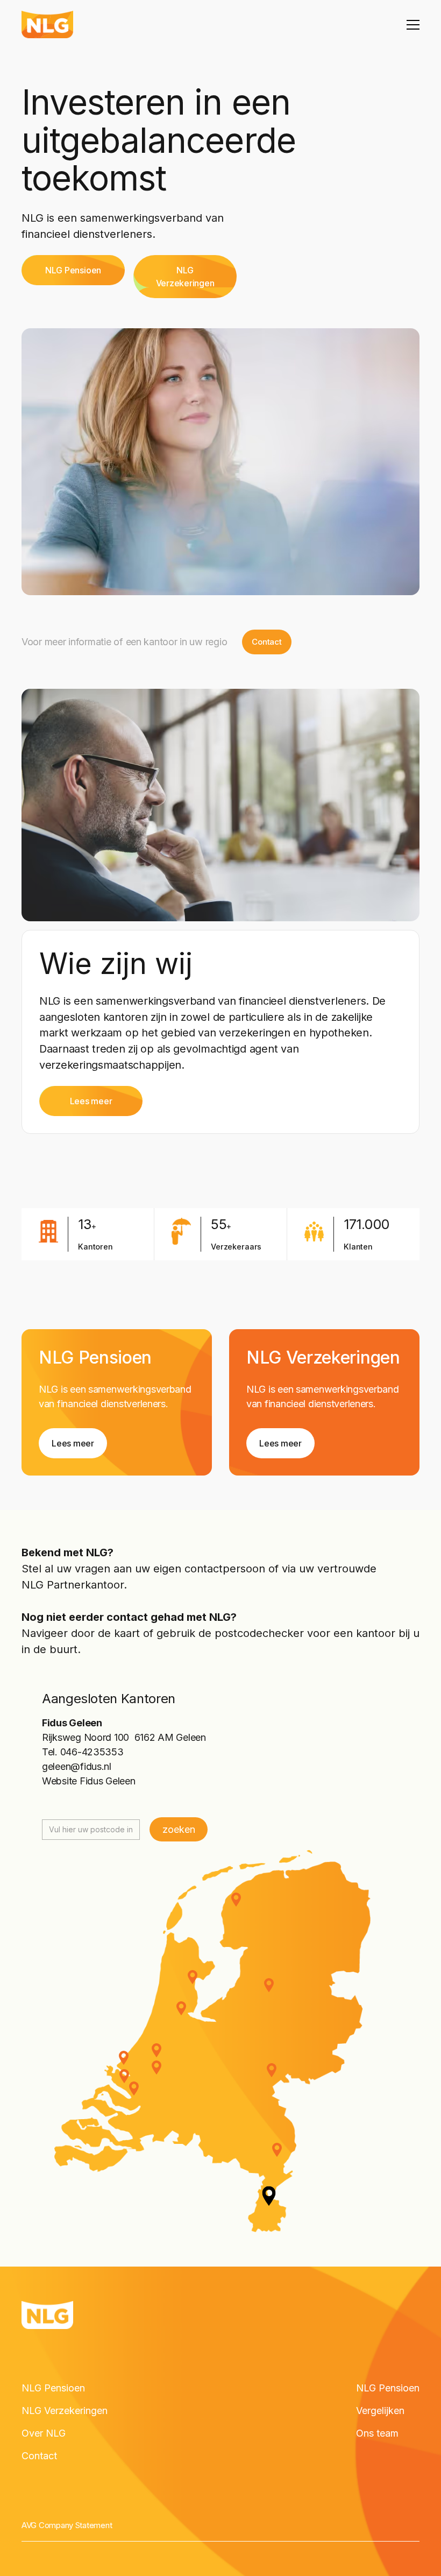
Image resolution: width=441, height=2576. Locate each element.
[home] (47, 24)
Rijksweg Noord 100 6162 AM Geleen (124, 1737)
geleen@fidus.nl (77, 1766)
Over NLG (44, 2433)
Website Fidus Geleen (89, 1781)
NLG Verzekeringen (65, 2411)
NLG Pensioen (53, 2388)
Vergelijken (380, 2411)
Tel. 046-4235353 (83, 1752)
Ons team (377, 2433)
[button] (411, 25)
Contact (39, 2456)
